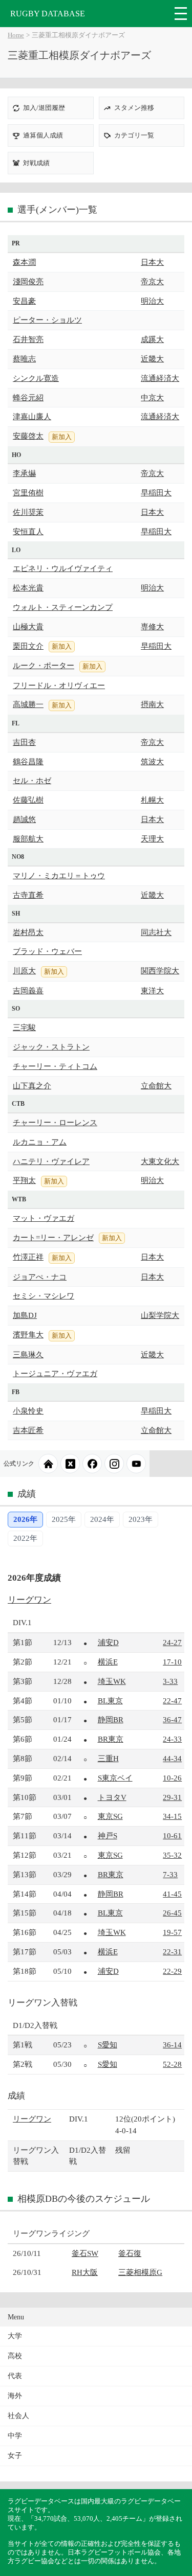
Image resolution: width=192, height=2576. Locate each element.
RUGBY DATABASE (48, 14)
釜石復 (130, 2253)
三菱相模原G (140, 2272)
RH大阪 (85, 2272)
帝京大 (152, 281)
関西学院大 (160, 971)
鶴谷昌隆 (28, 761)
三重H (108, 1758)
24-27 (172, 1642)
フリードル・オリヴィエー (59, 685)
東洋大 (152, 990)
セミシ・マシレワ (44, 1296)
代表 (15, 2376)
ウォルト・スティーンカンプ (63, 607)
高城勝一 (28, 704)
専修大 (152, 626)
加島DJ (25, 1315)
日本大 (152, 262)
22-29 (172, 1971)
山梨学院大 (160, 1315)
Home (16, 35)
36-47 (172, 1719)
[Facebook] (92, 1464)
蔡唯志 (24, 359)
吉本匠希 (28, 1430)
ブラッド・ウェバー (47, 951)
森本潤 (24, 262)
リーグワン (29, 1600)
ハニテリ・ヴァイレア (51, 1161)
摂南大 (152, 704)
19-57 (172, 1932)
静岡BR (111, 1719)
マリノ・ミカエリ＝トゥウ (59, 875)
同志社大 (156, 932)
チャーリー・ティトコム (55, 1066)
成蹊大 (152, 339)
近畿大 (152, 359)
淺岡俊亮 (28, 281)
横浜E (108, 1662)
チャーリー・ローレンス (55, 1122)
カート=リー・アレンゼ (53, 1237)
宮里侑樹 (28, 493)
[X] (70, 1464)
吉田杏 (24, 742)
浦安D (108, 1642)
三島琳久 (28, 1354)
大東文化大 (160, 1161)
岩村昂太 (28, 932)
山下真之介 (32, 1086)
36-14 (172, 2045)
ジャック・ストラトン (51, 1047)
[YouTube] (136, 1464)
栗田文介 (28, 646)
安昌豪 (24, 301)
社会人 (18, 2416)
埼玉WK (112, 1681)
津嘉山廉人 (32, 416)
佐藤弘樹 (28, 800)
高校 (15, 2356)
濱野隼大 (28, 1335)
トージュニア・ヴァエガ (55, 1373)
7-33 (170, 1874)
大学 (15, 2336)
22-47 (172, 1701)
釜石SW (85, 2253)
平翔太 (24, 1180)
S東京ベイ (115, 1778)
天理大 (152, 839)
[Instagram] (114, 1464)
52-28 (172, 2064)
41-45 (172, 1894)
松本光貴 (28, 588)
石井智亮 (28, 339)
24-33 (172, 1739)
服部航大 (28, 839)
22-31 (172, 1952)
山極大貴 (28, 626)
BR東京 (111, 1739)
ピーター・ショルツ (47, 320)
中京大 (152, 397)
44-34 (172, 1758)
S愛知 (108, 2045)
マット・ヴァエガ (44, 1218)
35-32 (172, 1855)
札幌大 (152, 800)
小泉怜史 (28, 1411)
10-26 (172, 1778)
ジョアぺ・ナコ (40, 1277)
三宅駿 (24, 1027)
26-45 (172, 1913)
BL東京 (110, 1701)
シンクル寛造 (36, 378)
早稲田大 (156, 493)
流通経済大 (160, 378)
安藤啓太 (28, 436)
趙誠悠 (24, 819)
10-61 (172, 1836)
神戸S (108, 1836)
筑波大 (152, 761)
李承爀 (24, 473)
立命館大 (156, 1086)
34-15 (172, 1816)
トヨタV (112, 1797)
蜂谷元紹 (28, 397)
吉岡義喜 (28, 990)
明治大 (152, 301)
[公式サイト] (48, 1464)
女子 (15, 2456)
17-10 (172, 1662)
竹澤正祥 (28, 1257)
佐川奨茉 (28, 512)
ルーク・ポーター (44, 665)
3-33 (170, 1681)
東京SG (110, 1816)
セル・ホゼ (32, 780)
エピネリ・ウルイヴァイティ (63, 568)
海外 (15, 2396)
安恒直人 (28, 531)
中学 (15, 2436)
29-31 (172, 1797)
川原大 (24, 971)
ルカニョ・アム (40, 1142)
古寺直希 (28, 895)
